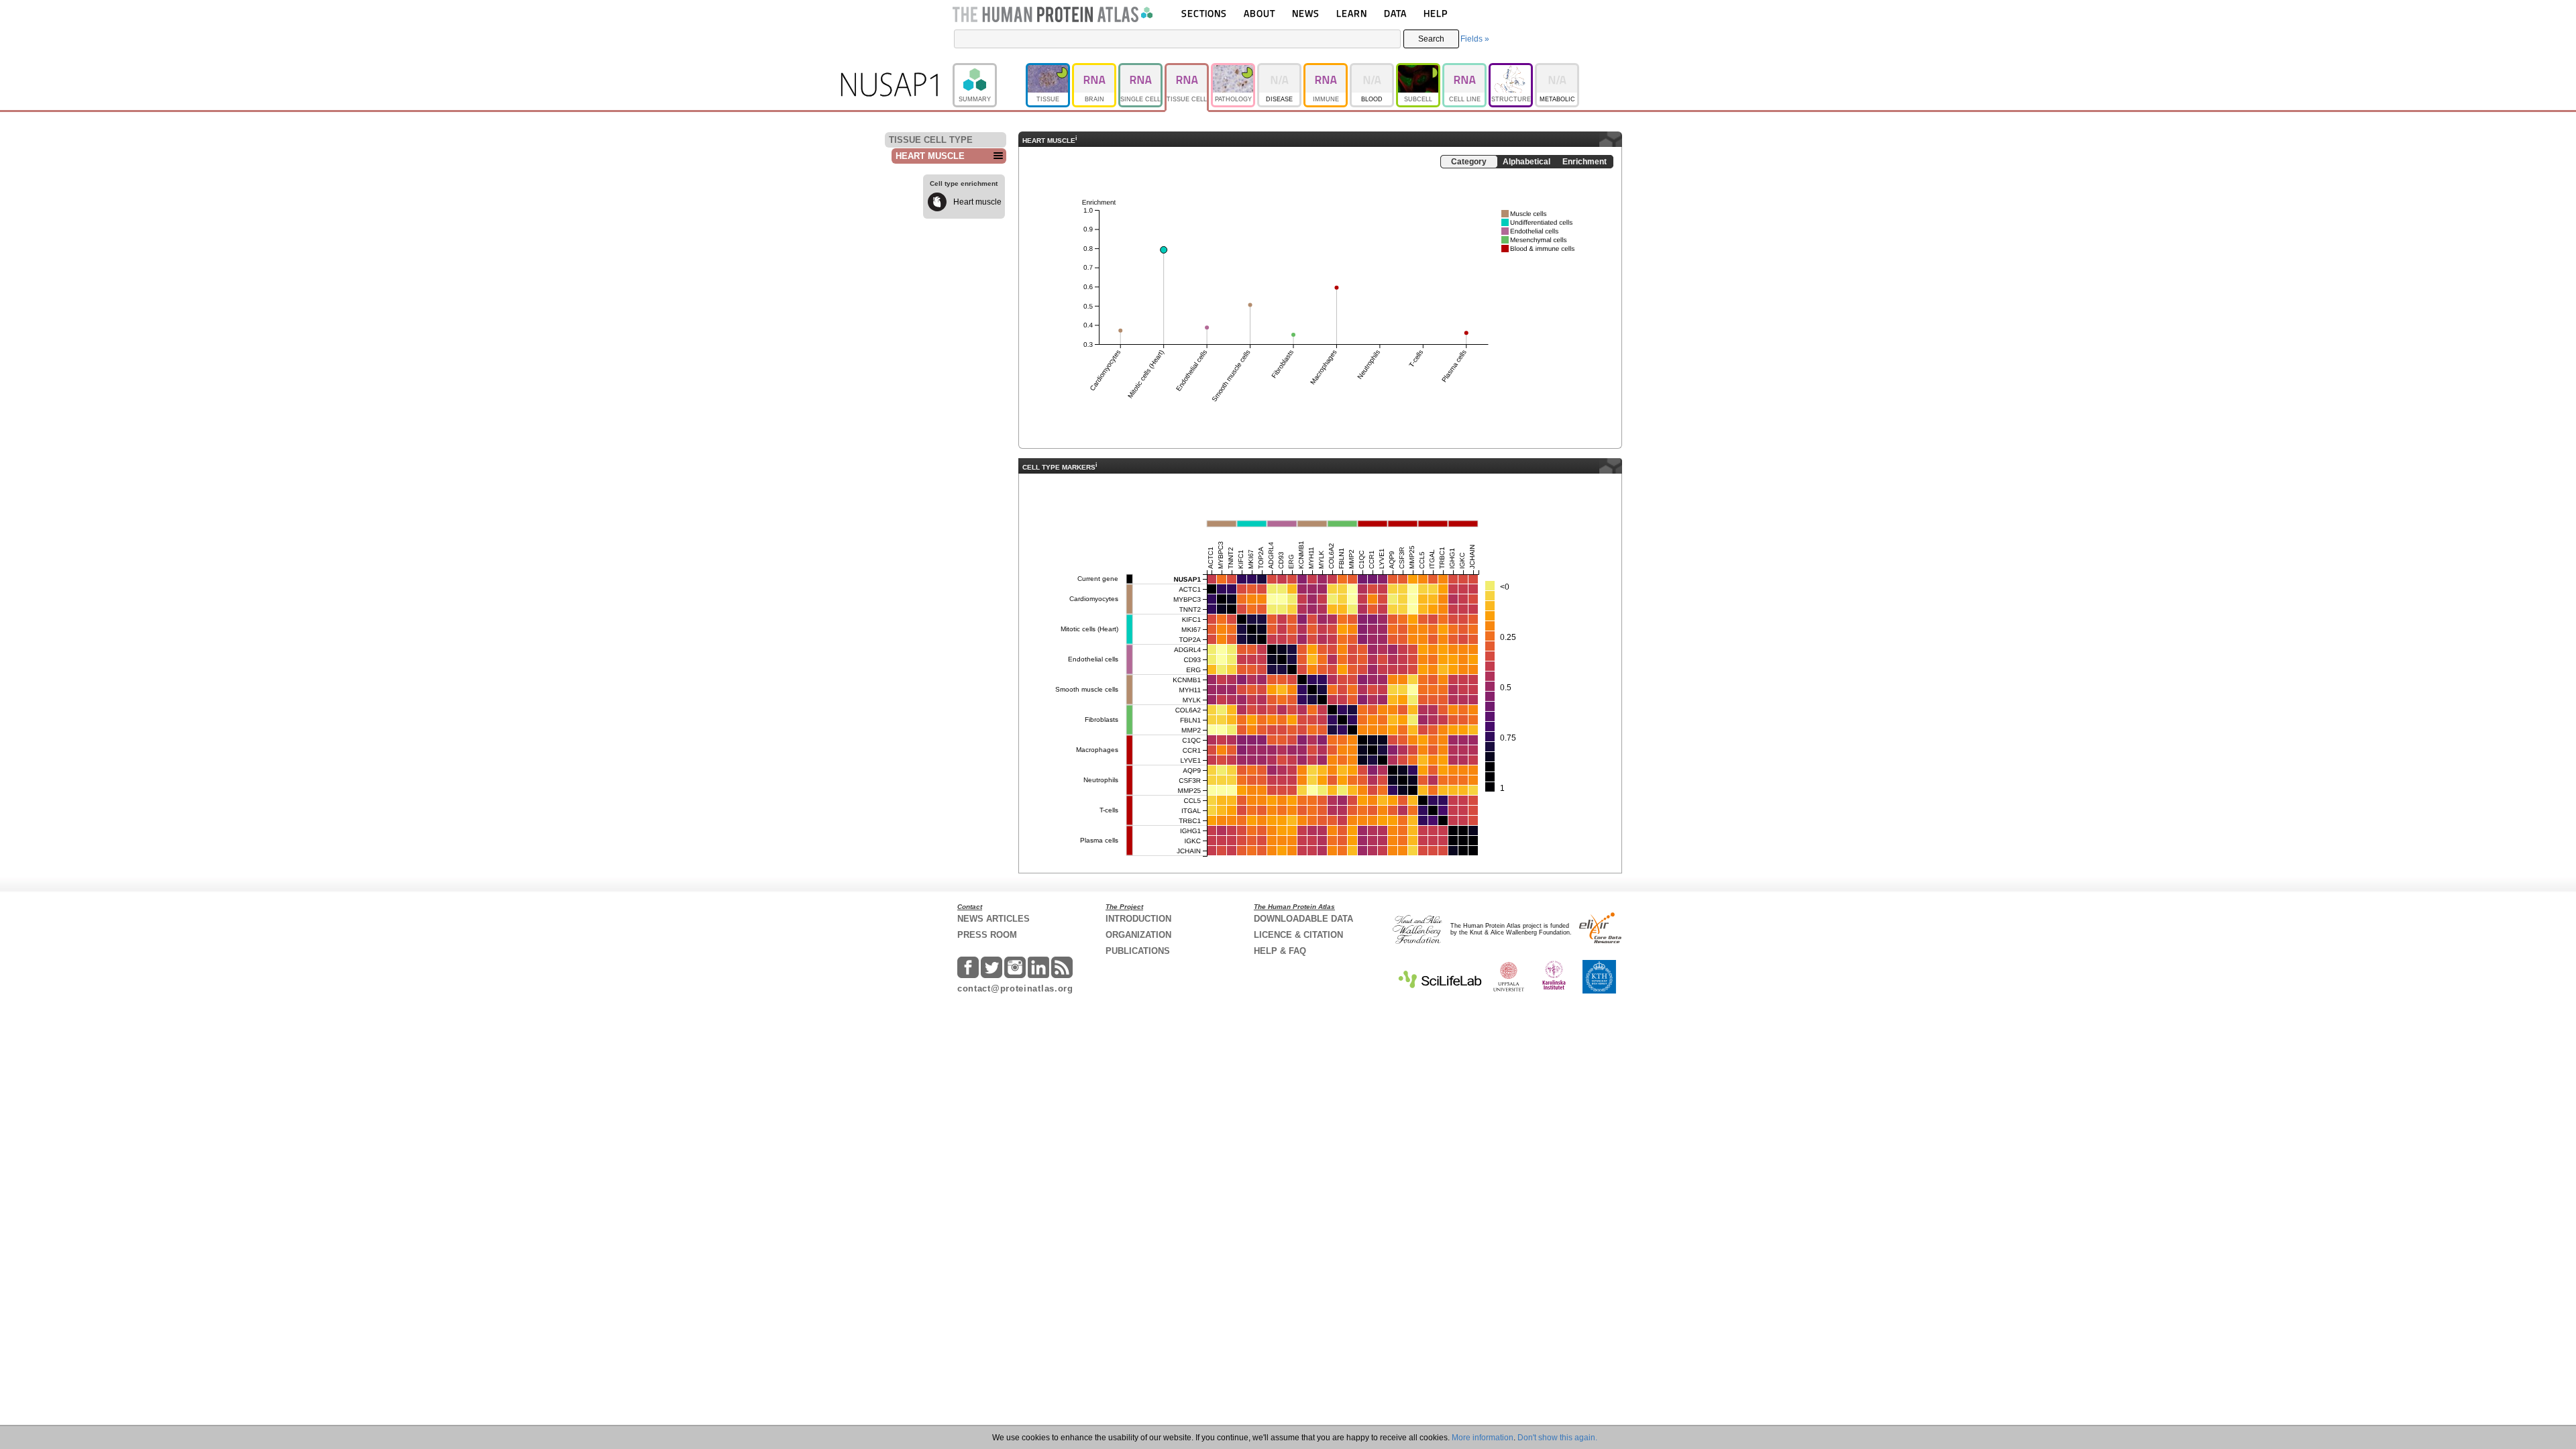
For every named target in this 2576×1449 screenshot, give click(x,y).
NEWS (1306, 13)
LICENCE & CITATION (1298, 935)
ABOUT (1259, 13)
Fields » (1475, 39)
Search (1431, 39)
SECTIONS (1204, 13)
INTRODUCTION (1138, 919)
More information (1483, 1438)
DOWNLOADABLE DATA (1303, 919)
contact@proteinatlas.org (1015, 988)
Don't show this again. (1557, 1438)
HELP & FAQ (1280, 951)
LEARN (1352, 13)
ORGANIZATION (1138, 935)
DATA (1395, 13)
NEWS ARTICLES (994, 919)
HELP (1436, 13)
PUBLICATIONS (1138, 951)
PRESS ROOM (987, 935)
